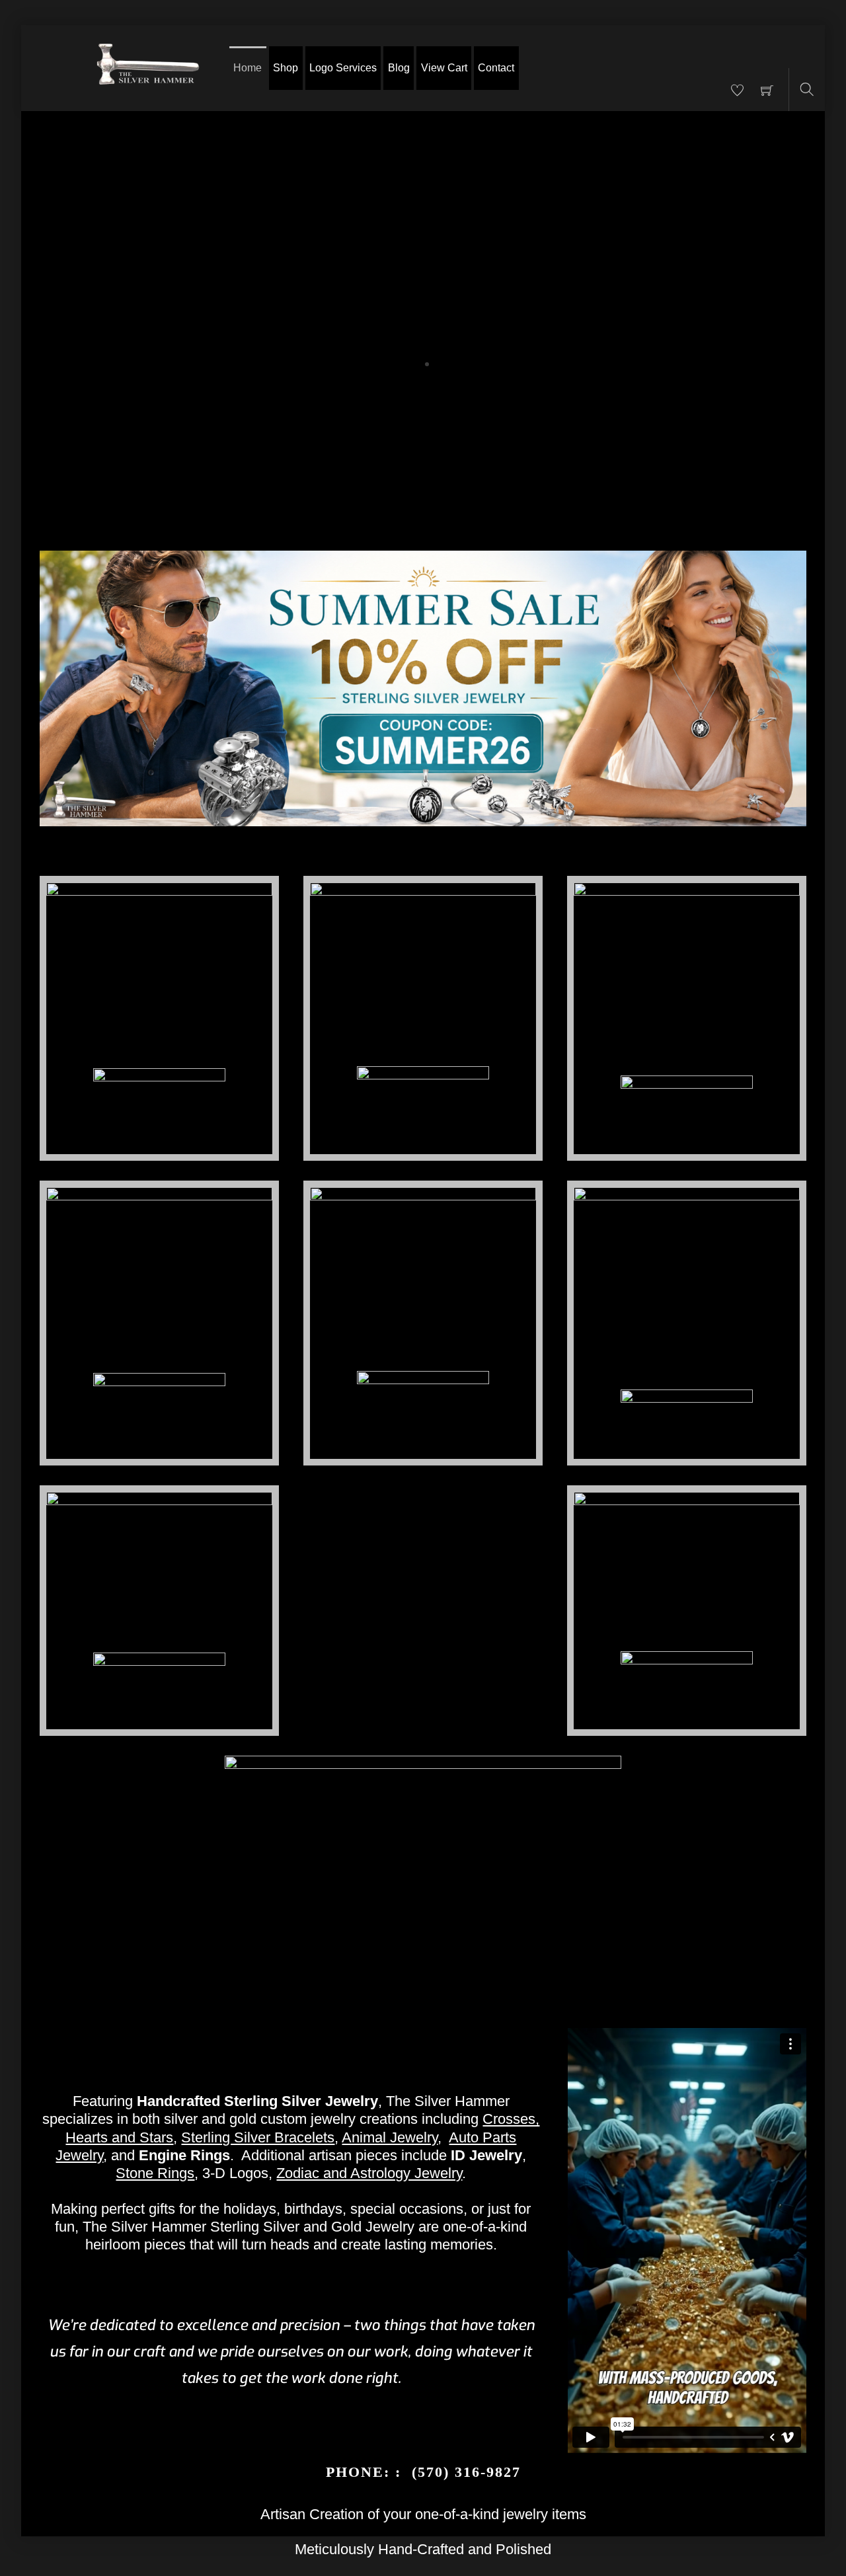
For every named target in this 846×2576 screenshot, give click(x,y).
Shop (286, 68)
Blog (399, 68)
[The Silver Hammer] (148, 68)
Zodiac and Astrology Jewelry (369, 2173)
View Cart (444, 68)
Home (248, 68)
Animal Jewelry (390, 2137)
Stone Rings (155, 2173)
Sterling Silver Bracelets (258, 2137)
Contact (496, 68)
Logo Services (343, 68)
